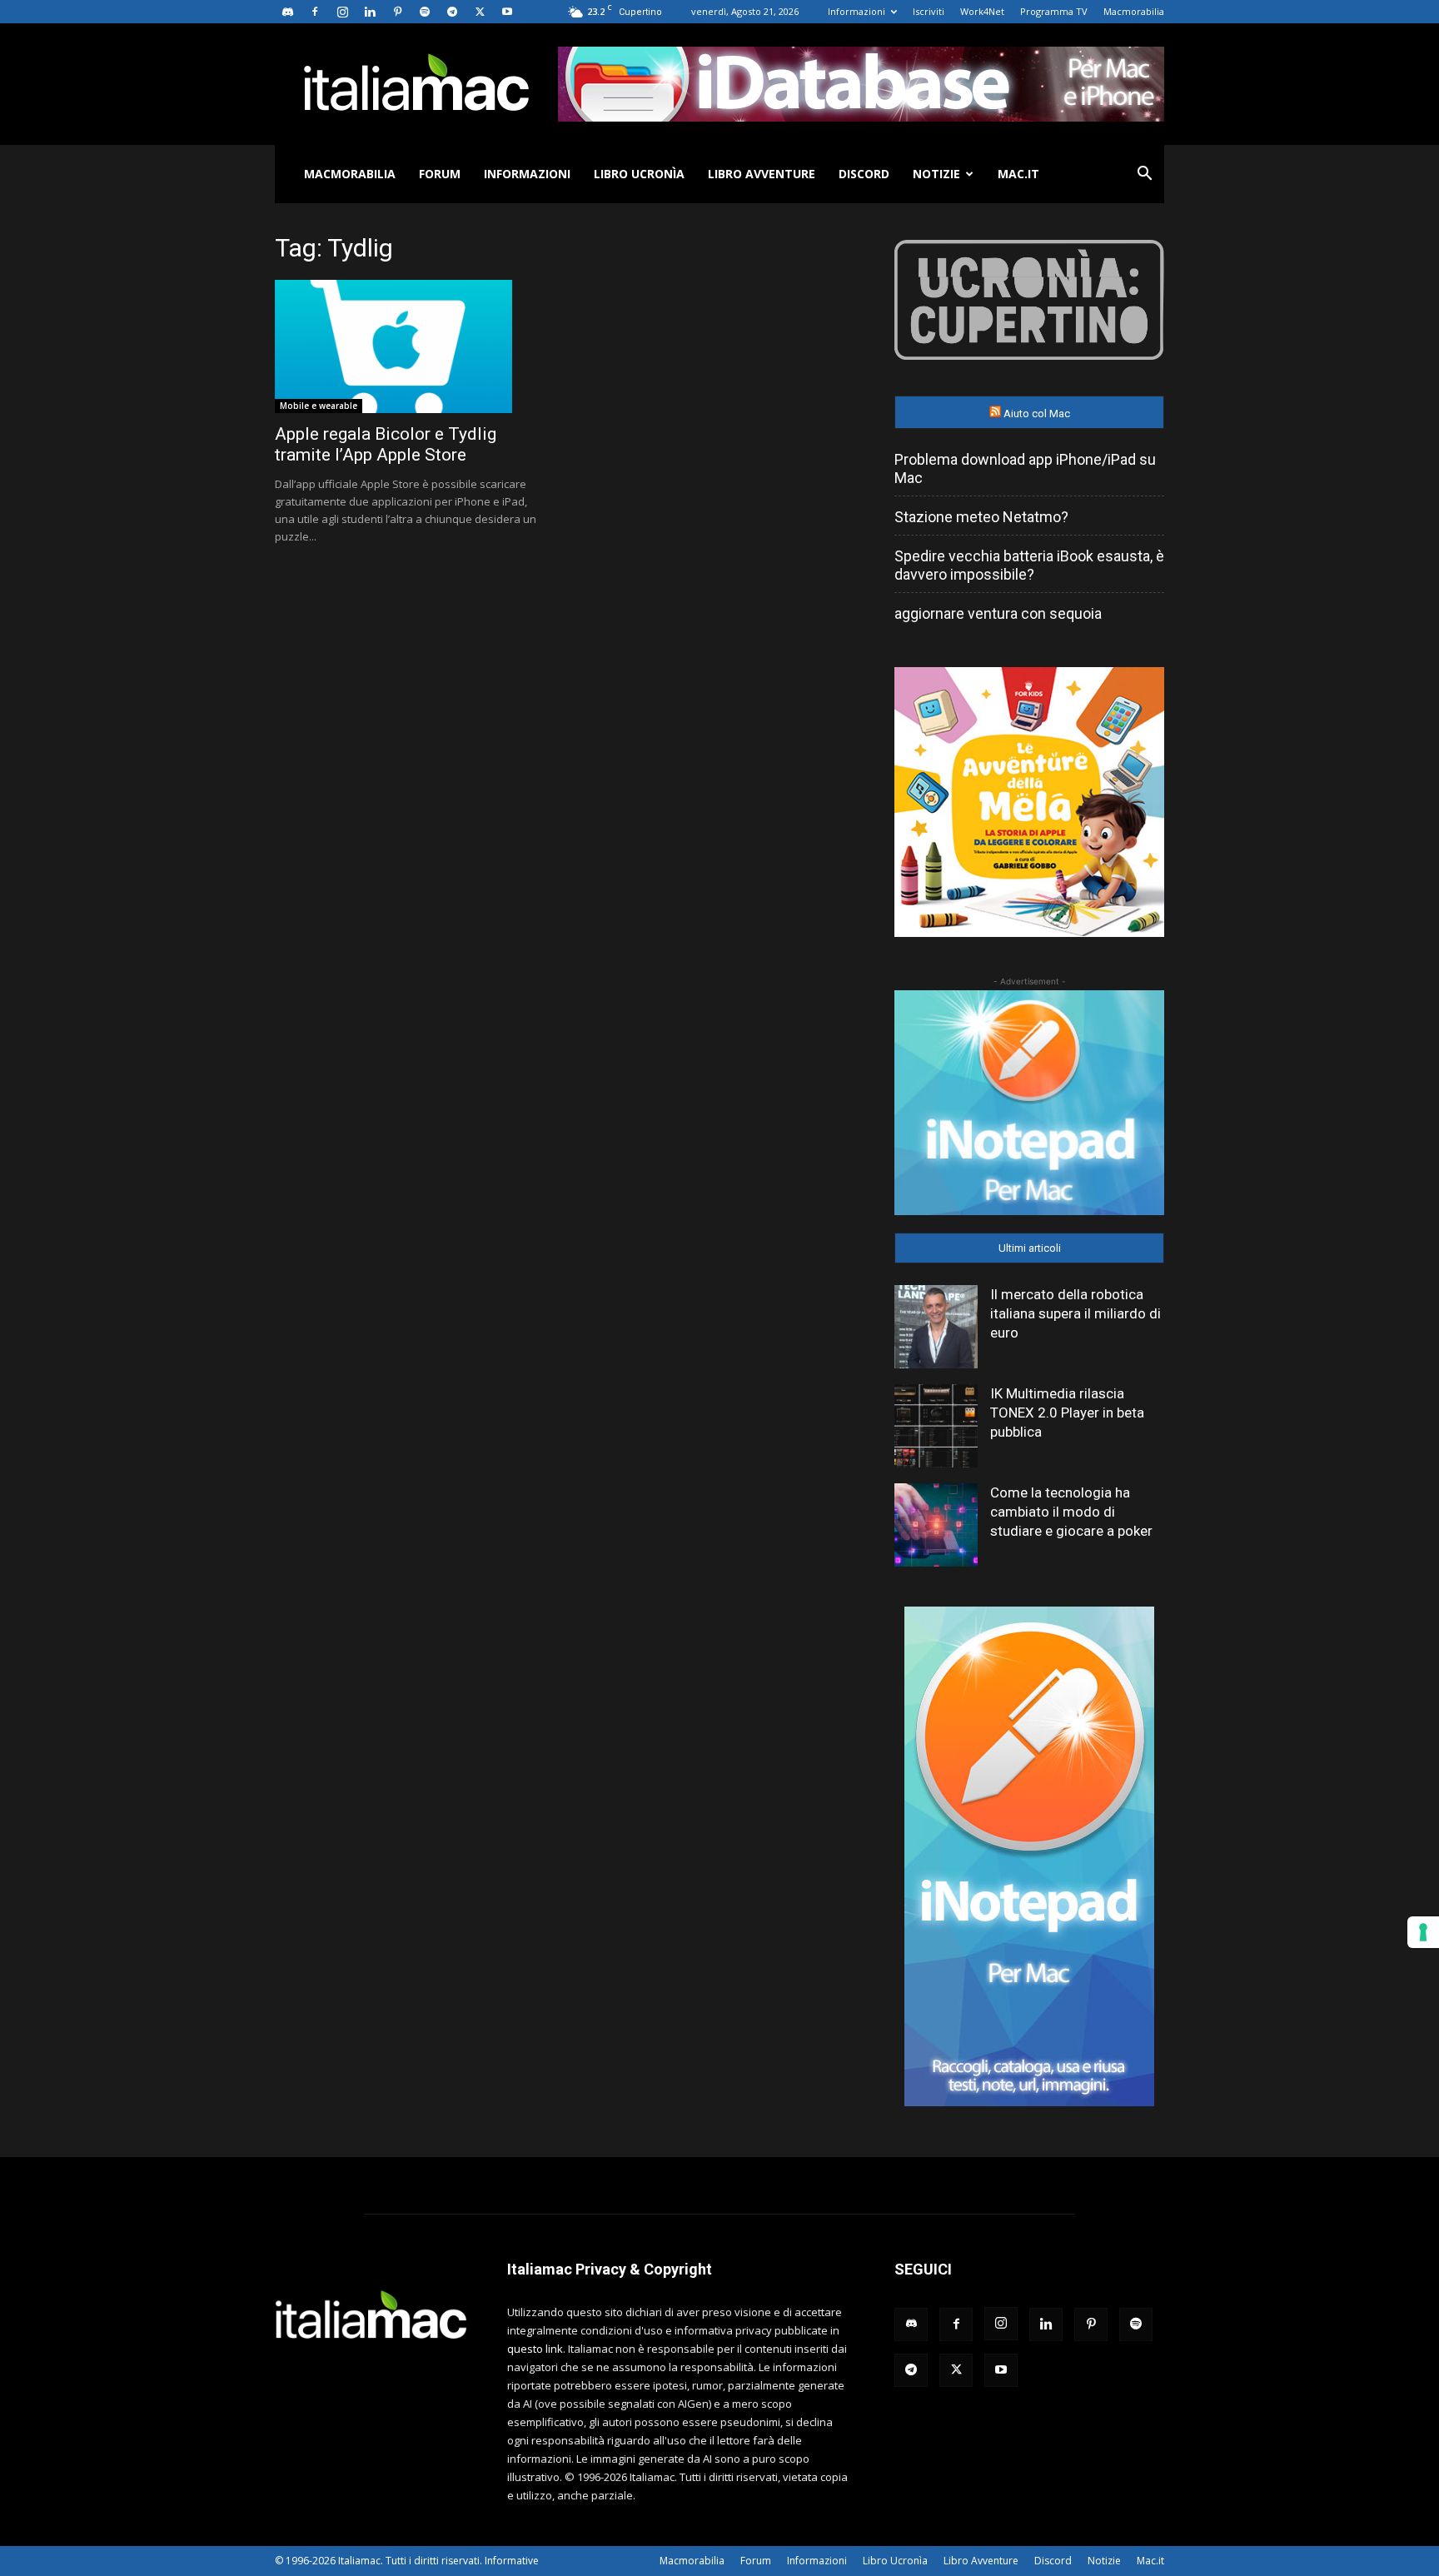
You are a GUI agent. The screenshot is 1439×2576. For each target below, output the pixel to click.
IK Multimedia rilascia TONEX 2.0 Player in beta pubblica (1067, 1413)
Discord (864, 174)
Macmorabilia (1134, 11)
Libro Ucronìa (639, 174)
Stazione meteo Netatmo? (981, 517)
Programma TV (1054, 11)
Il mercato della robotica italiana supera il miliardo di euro (1076, 1313)
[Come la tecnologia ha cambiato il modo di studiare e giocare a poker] (936, 1525)
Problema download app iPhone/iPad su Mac (1025, 468)
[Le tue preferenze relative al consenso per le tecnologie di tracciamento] (1423, 1932)
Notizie (936, 174)
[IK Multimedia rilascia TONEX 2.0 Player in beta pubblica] (936, 1426)
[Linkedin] (370, 12)
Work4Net (982, 11)
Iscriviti (929, 11)
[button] (1144, 175)
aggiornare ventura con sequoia (998, 613)
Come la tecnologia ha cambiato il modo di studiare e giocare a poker (1071, 1512)
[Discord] (287, 12)
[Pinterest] (397, 12)
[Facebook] (315, 12)
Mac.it (1018, 174)
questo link (535, 2349)
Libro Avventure (762, 174)
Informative (512, 2561)
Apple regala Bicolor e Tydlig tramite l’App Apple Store (386, 444)
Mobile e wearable (319, 406)
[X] (480, 12)
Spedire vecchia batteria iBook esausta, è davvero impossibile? (1029, 565)
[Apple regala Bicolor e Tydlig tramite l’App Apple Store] (410, 346)
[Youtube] (507, 12)
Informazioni (856, 11)
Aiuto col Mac (1037, 414)
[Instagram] (342, 12)
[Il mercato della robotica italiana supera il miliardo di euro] (936, 1327)
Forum (440, 174)
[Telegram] (452, 12)
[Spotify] (425, 12)
